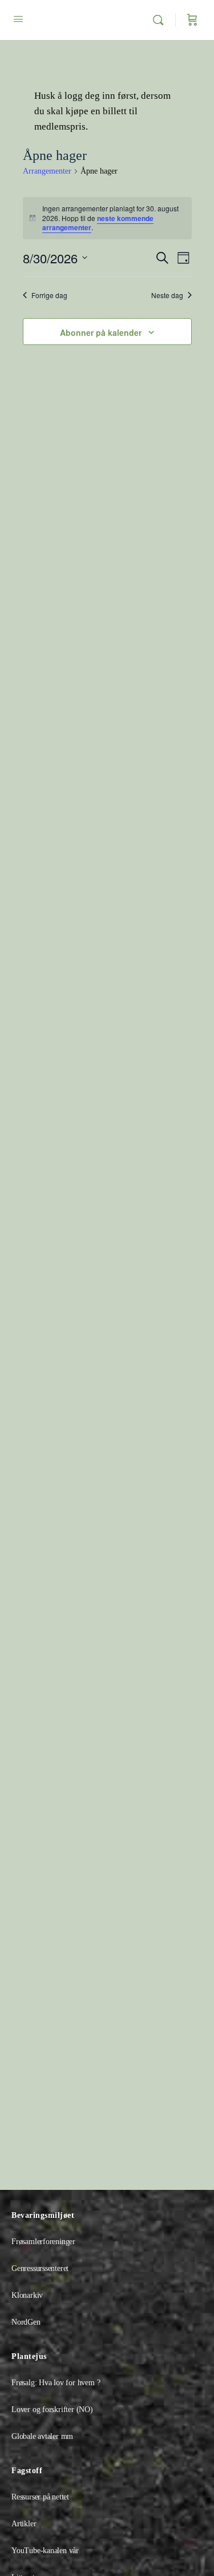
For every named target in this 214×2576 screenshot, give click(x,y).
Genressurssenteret (40, 2268)
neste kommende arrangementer (98, 223)
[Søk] (161, 20)
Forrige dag (49, 295)
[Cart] (192, 20)
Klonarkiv (27, 2295)
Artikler (24, 2524)
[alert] (107, 218)
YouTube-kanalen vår (45, 2551)
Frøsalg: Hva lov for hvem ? (56, 2383)
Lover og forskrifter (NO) (52, 2410)
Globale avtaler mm (42, 2436)
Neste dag (167, 295)
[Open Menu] (18, 19)
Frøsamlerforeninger (43, 2242)
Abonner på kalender (101, 332)
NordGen (26, 2322)
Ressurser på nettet (40, 2497)
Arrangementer (47, 171)
